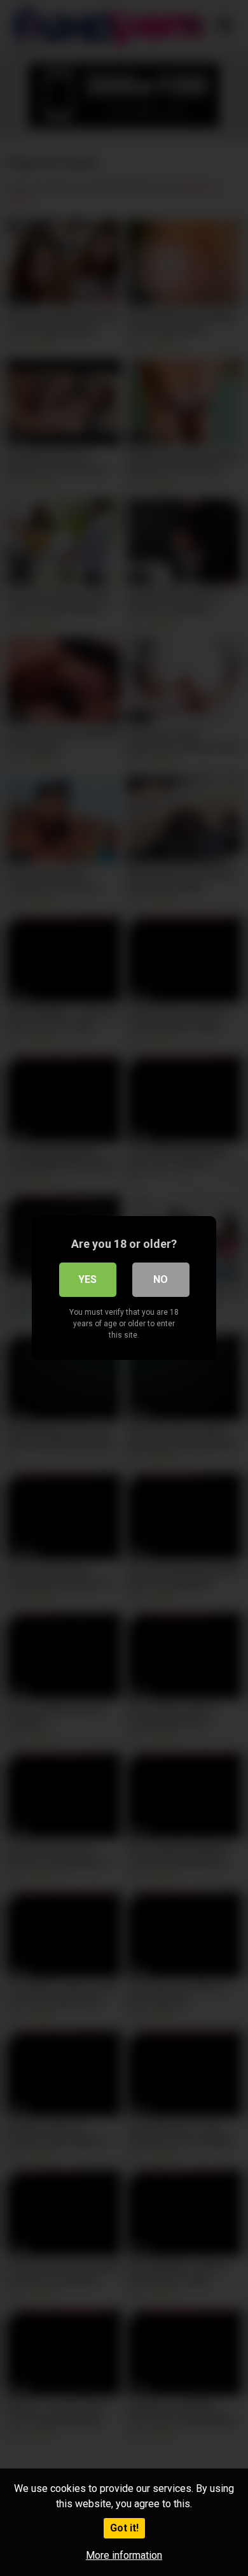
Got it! (124, 2528)
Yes (87, 1279)
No (161, 1279)
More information (124, 2555)
